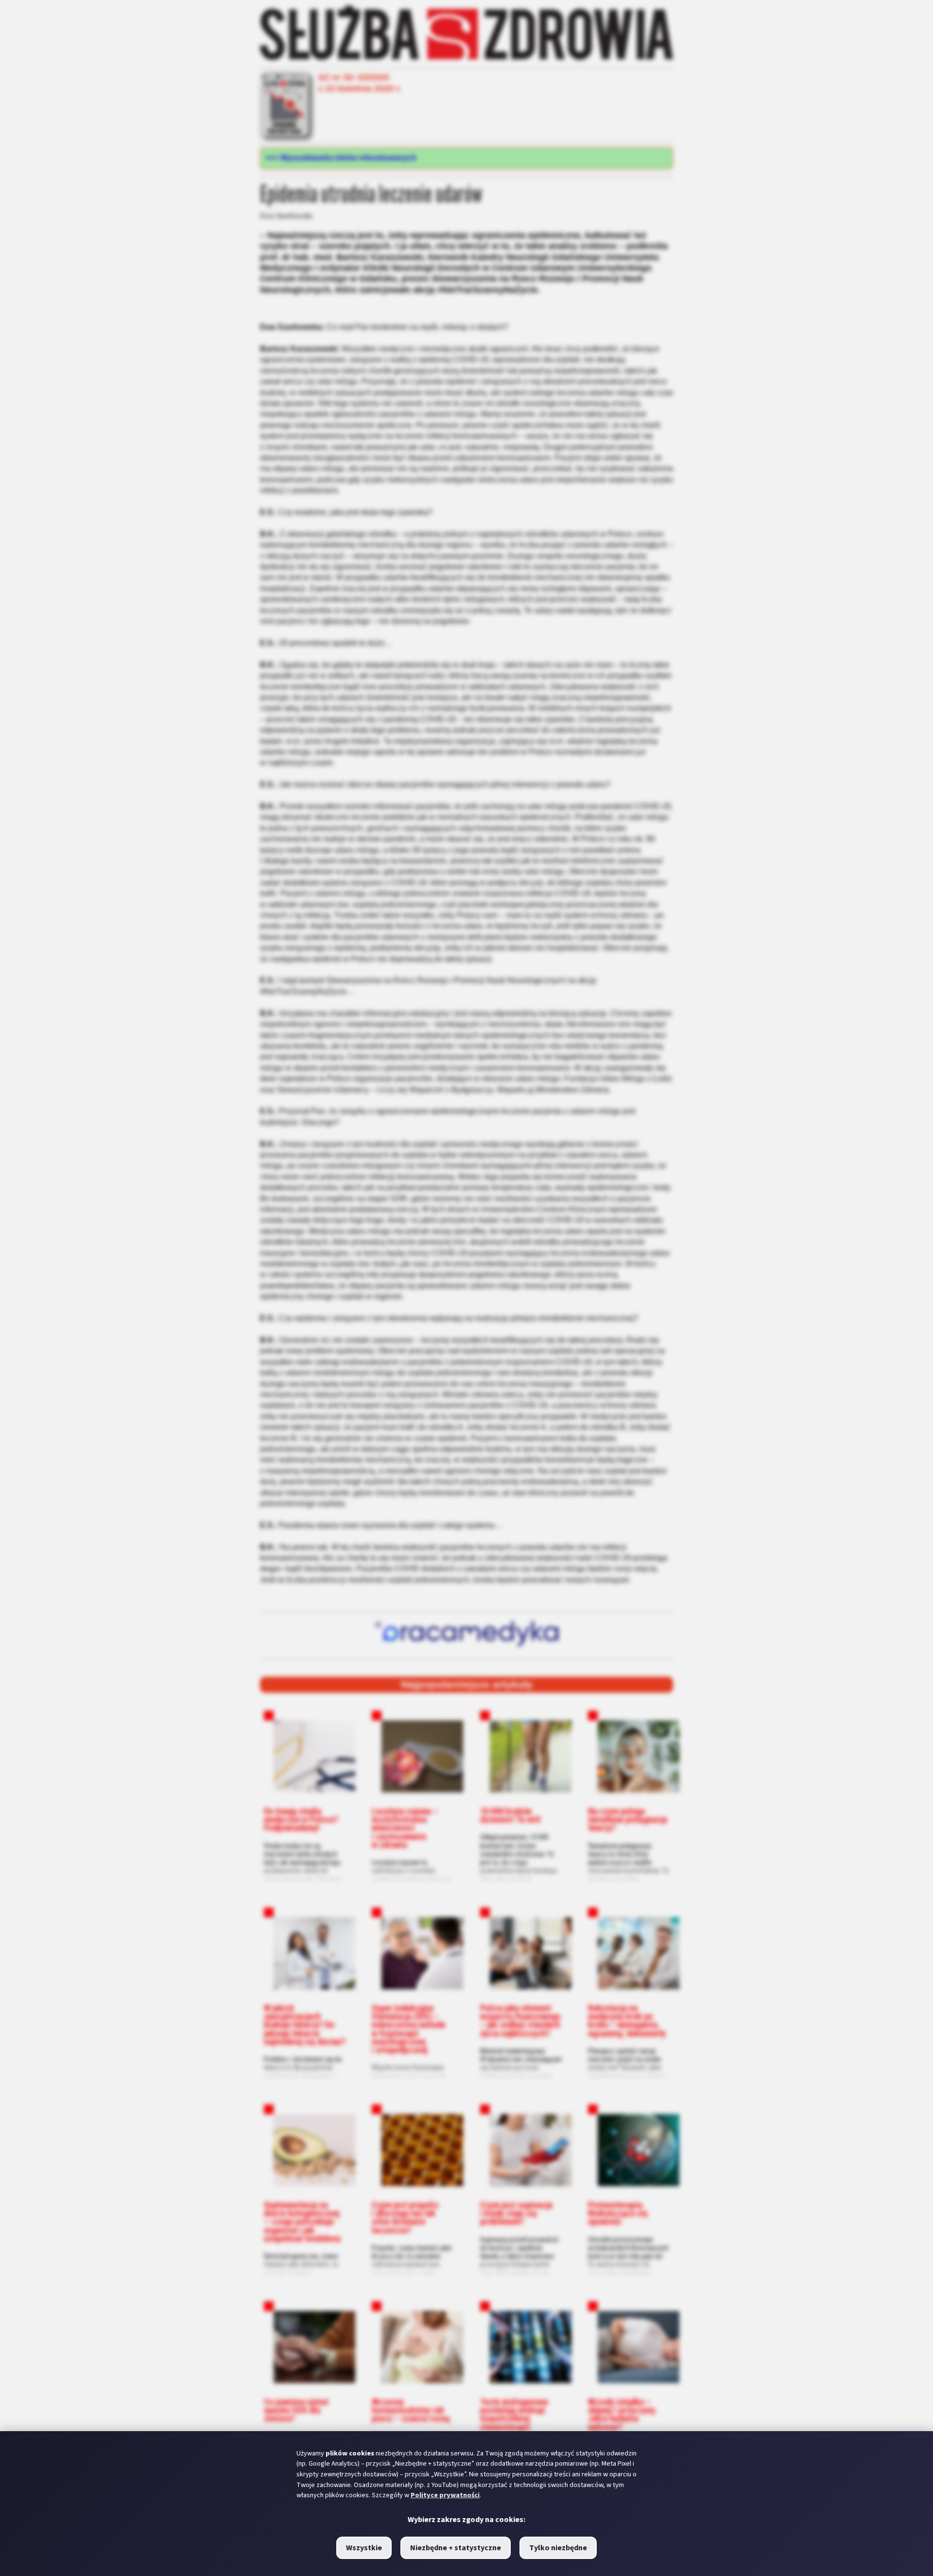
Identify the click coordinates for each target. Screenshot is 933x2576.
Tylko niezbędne (558, 2548)
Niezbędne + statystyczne (456, 2548)
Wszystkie (364, 2548)
